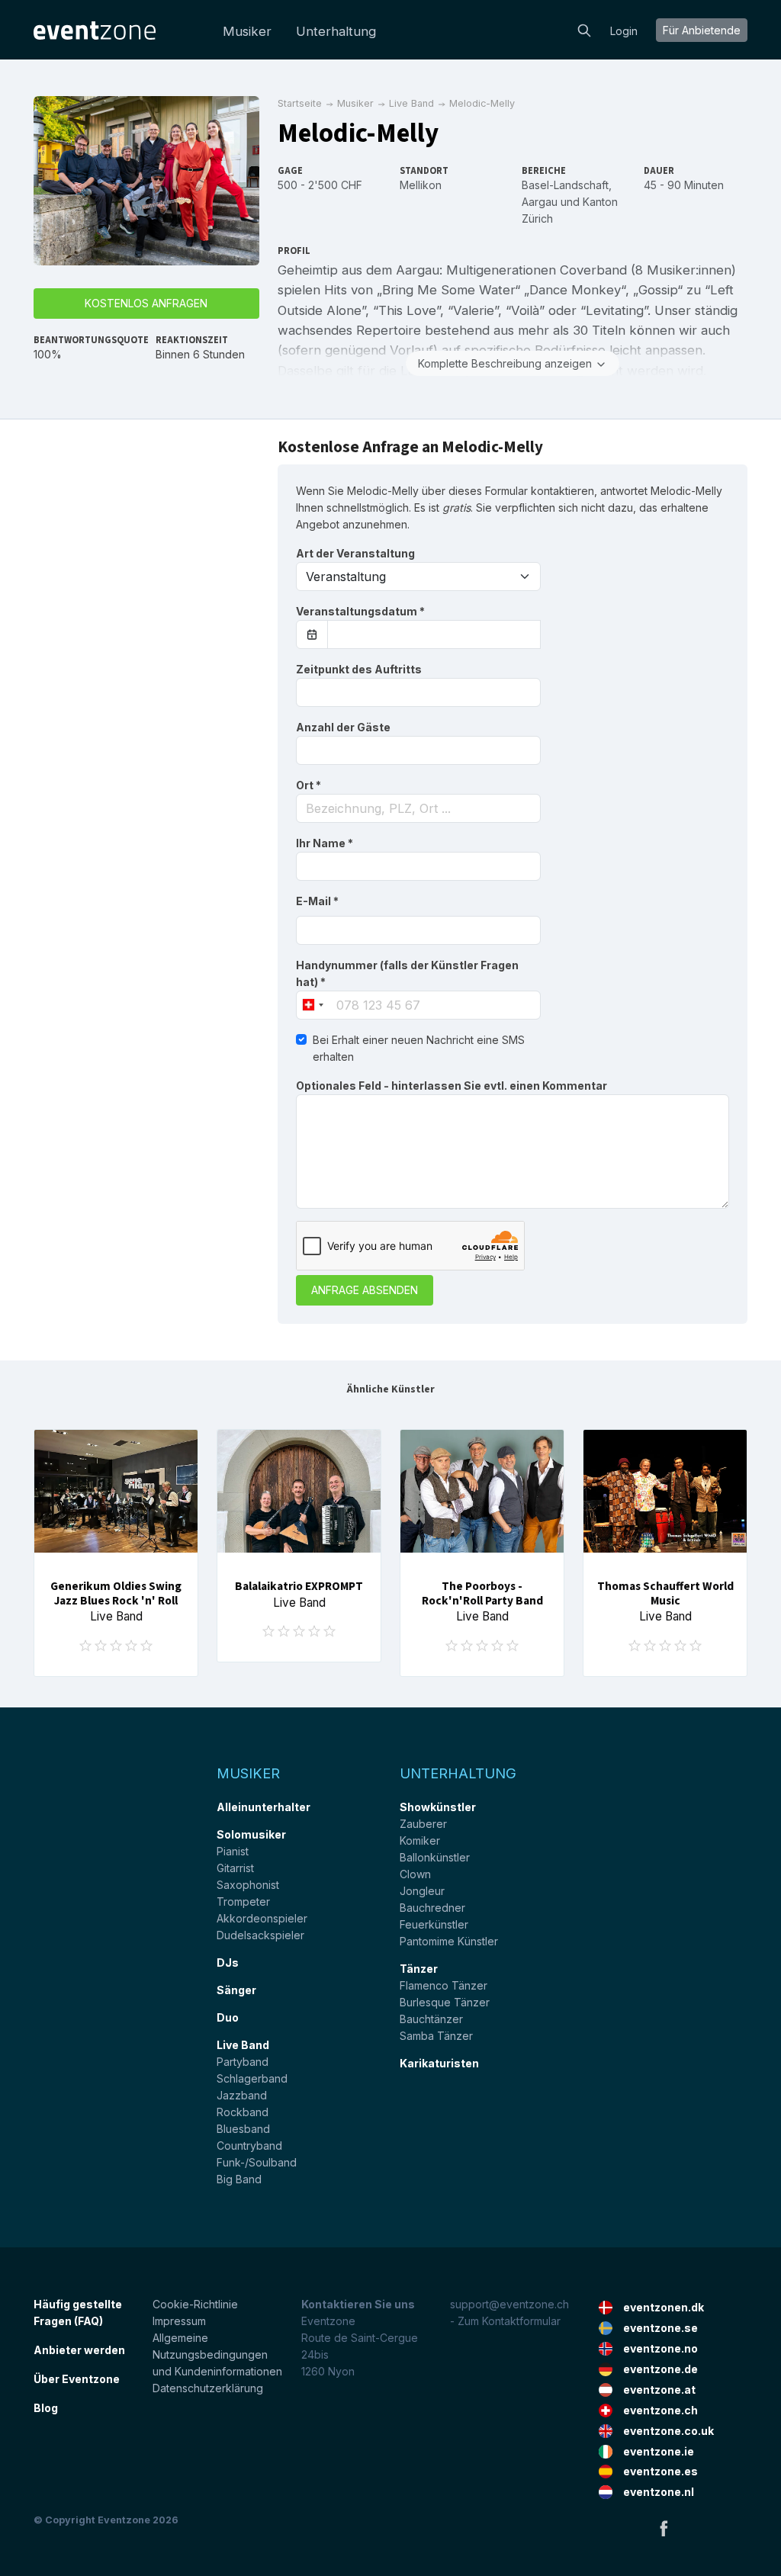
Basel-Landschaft (565, 185)
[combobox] (418, 808)
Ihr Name (325, 843)
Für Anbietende (702, 30)
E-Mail (317, 901)
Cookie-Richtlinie (195, 2304)
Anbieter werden (79, 2350)
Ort (309, 785)
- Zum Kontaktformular (505, 2321)
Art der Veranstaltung (355, 553)
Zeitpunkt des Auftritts (359, 669)
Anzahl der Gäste (343, 727)
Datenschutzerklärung (208, 2388)
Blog (46, 2408)
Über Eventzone (77, 2379)
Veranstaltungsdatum (360, 611)
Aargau (540, 202)
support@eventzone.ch (509, 2304)
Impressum (179, 2321)
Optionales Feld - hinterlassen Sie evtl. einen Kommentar (452, 1086)
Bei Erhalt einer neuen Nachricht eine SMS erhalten (419, 1048)
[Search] (584, 29)
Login (624, 31)
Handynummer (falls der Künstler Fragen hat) (407, 973)
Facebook (664, 2528)
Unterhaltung (336, 31)
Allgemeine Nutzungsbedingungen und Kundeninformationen (217, 2354)
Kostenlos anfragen (146, 303)
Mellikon (421, 185)
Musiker (247, 31)
